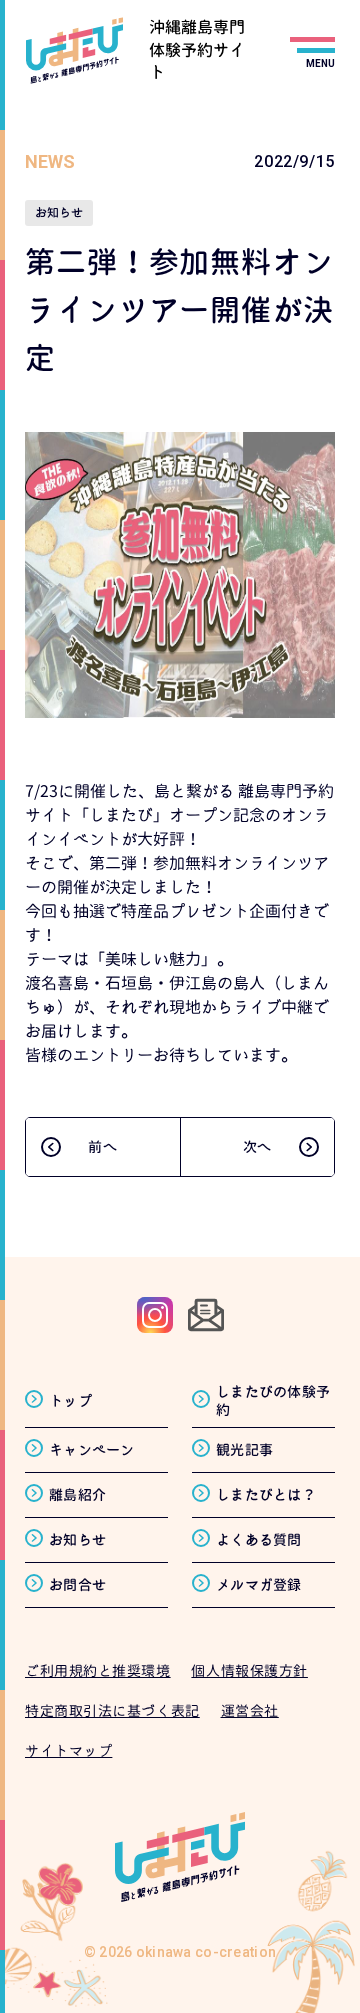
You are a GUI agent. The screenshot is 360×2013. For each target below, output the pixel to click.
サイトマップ (68, 1750)
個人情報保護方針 (249, 1670)
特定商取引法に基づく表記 (112, 1710)
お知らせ (77, 1539)
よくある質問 (259, 1539)
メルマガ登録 (259, 1584)
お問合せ (77, 1584)
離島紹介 (77, 1494)
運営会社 (250, 1710)
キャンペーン (92, 1449)
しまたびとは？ (266, 1494)
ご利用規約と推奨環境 (98, 1670)
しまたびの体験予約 (273, 1400)
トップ (70, 1400)
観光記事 (244, 1449)
